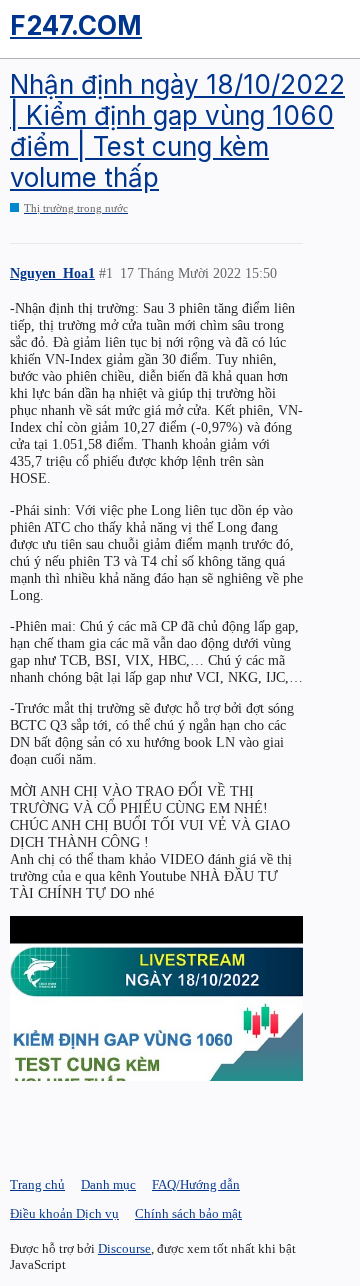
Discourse (124, 1248)
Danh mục (108, 1184)
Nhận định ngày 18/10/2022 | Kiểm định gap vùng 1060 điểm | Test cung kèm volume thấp (177, 131)
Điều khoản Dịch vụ (64, 1213)
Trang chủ (37, 1184)
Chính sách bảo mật (188, 1213)
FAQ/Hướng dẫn (196, 1184)
